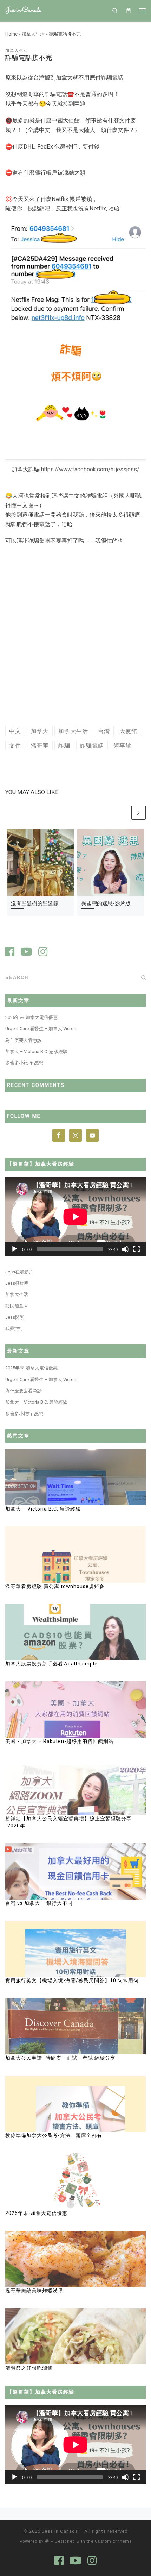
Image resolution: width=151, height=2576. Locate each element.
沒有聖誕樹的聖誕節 (35, 903)
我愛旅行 (14, 1328)
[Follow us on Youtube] (26, 953)
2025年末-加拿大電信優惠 (31, 1017)
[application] (75, 1217)
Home (11, 34)
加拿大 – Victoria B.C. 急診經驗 (36, 1051)
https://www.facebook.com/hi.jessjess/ (90, 469)
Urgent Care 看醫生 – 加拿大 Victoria (42, 1029)
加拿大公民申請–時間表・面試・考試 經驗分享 (60, 2058)
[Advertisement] (75, 637)
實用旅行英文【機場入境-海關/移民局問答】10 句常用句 (72, 1980)
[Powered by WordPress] (47, 2541)
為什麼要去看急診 (24, 1040)
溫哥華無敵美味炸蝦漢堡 (34, 2291)
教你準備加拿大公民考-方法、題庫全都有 (54, 2135)
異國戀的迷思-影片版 (106, 903)
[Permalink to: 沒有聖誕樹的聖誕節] (40, 862)
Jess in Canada (60, 2531)
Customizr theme (113, 2541)
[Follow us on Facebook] (10, 953)
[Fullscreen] (137, 1249)
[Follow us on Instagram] (43, 953)
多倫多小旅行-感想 (24, 1063)
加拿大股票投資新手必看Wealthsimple (51, 1664)
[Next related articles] (139, 813)
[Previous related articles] (123, 813)
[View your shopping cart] (128, 11)
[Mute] (125, 1249)
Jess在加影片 (19, 1272)
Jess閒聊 (15, 1317)
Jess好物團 (17, 1283)
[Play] (14, 1249)
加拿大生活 (33, 34)
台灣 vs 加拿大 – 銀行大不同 (39, 1903)
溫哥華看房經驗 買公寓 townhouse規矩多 (56, 1586)
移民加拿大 (17, 1306)
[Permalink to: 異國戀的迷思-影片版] (111, 862)
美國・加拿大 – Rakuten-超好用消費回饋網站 (60, 1741)
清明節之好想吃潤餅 (29, 2368)
